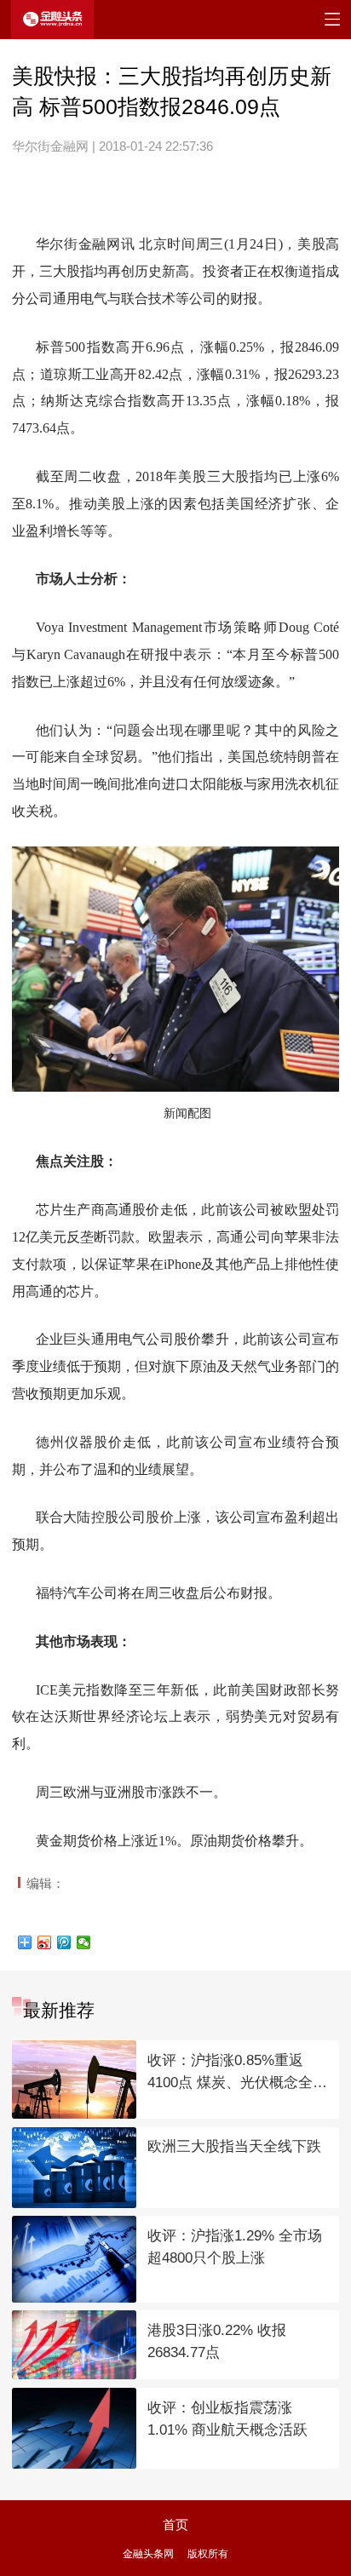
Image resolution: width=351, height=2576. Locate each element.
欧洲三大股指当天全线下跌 (234, 2146)
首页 (175, 2525)
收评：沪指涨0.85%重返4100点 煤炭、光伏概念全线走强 (237, 2073)
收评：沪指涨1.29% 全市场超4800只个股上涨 (235, 2247)
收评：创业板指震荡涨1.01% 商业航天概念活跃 (227, 2419)
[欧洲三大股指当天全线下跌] (74, 2168)
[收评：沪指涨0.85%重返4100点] (74, 2080)
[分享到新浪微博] (45, 1942)
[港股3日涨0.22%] (74, 2345)
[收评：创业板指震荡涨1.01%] (74, 2428)
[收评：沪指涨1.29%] (74, 2259)
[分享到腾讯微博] (64, 1942)
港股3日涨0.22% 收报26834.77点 (217, 2342)
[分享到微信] (84, 1942)
